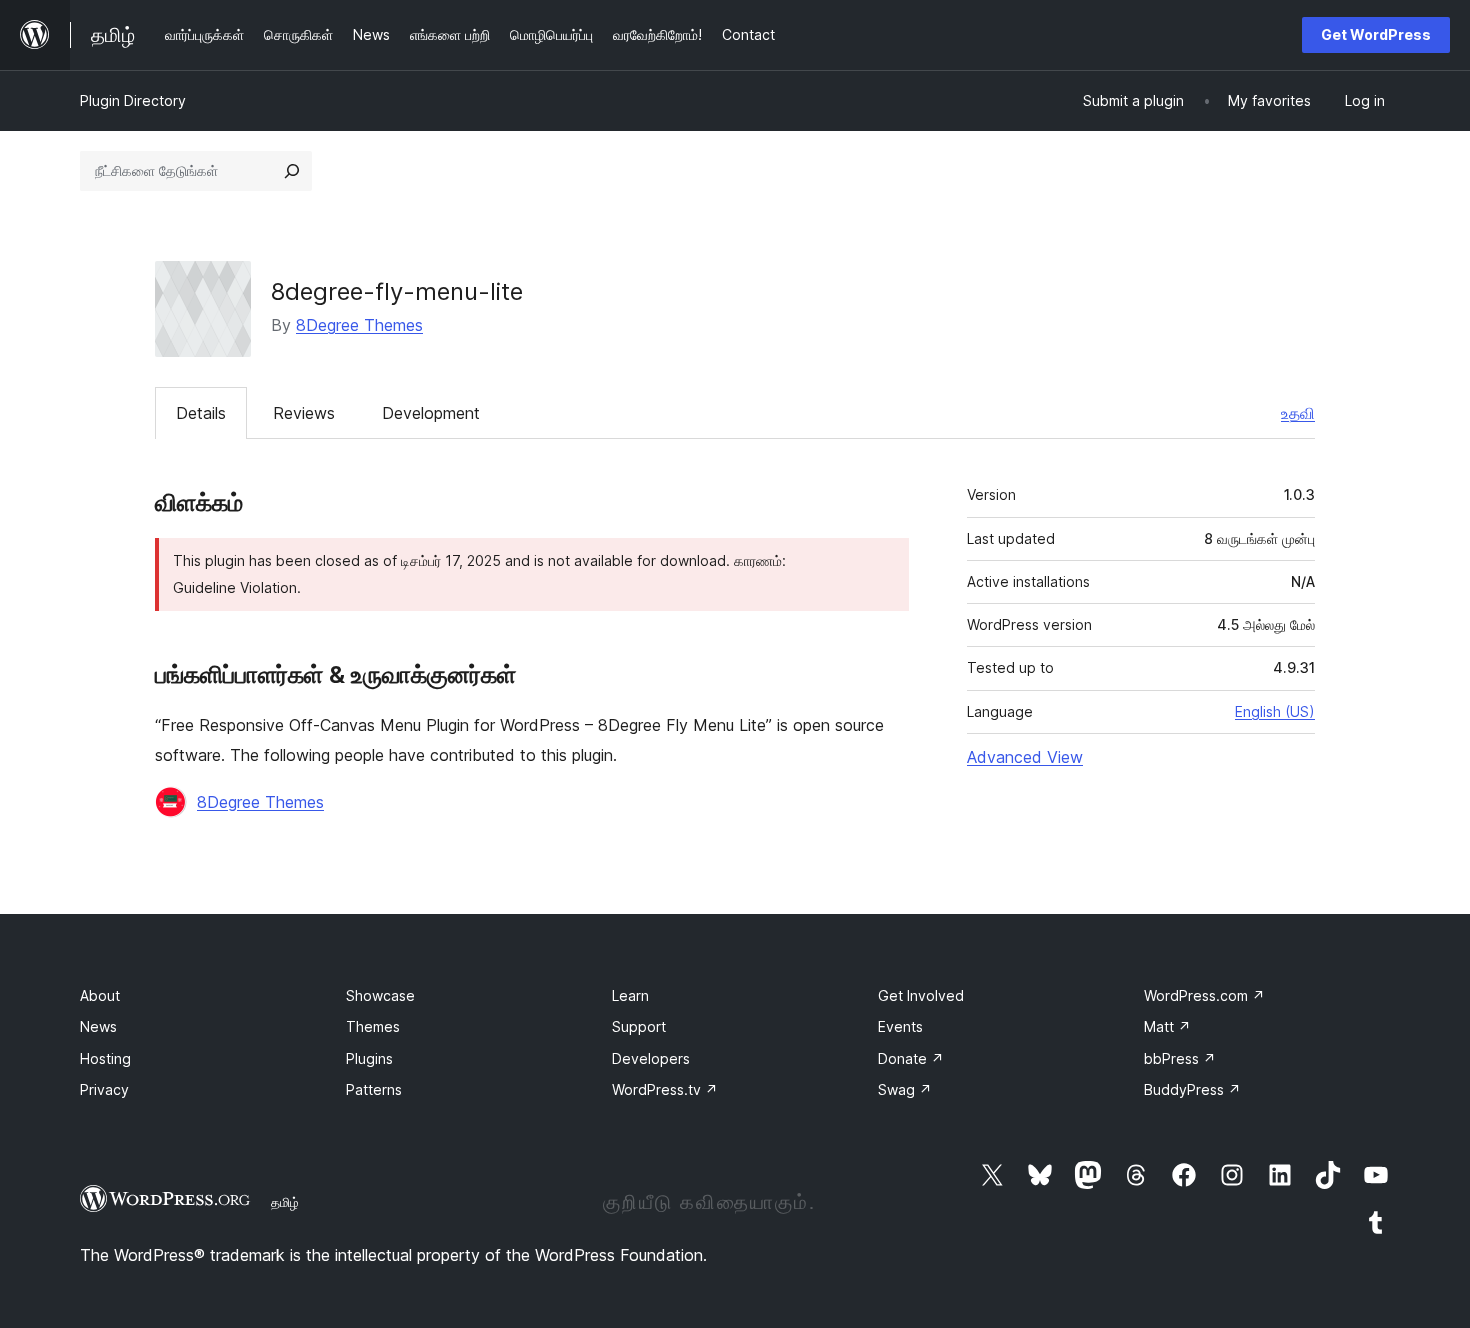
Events (900, 1026)
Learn (630, 995)
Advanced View (1025, 757)
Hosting (105, 1058)
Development (431, 413)
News (98, 1026)
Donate (911, 1058)
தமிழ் (285, 1202)
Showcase (380, 995)
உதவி (1298, 413)
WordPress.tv (665, 1089)
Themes (373, 1026)
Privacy (104, 1089)
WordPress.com (1204, 995)
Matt (1167, 1026)
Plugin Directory (133, 100)
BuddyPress (1192, 1089)
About (100, 995)
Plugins (369, 1058)
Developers (651, 1058)
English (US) (1275, 711)
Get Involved (921, 995)
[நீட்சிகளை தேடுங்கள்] (292, 171)
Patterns (374, 1089)
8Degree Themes (359, 325)
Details (201, 413)
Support (639, 1026)
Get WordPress (1376, 34)
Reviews (304, 413)
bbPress (1180, 1058)
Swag (905, 1089)
